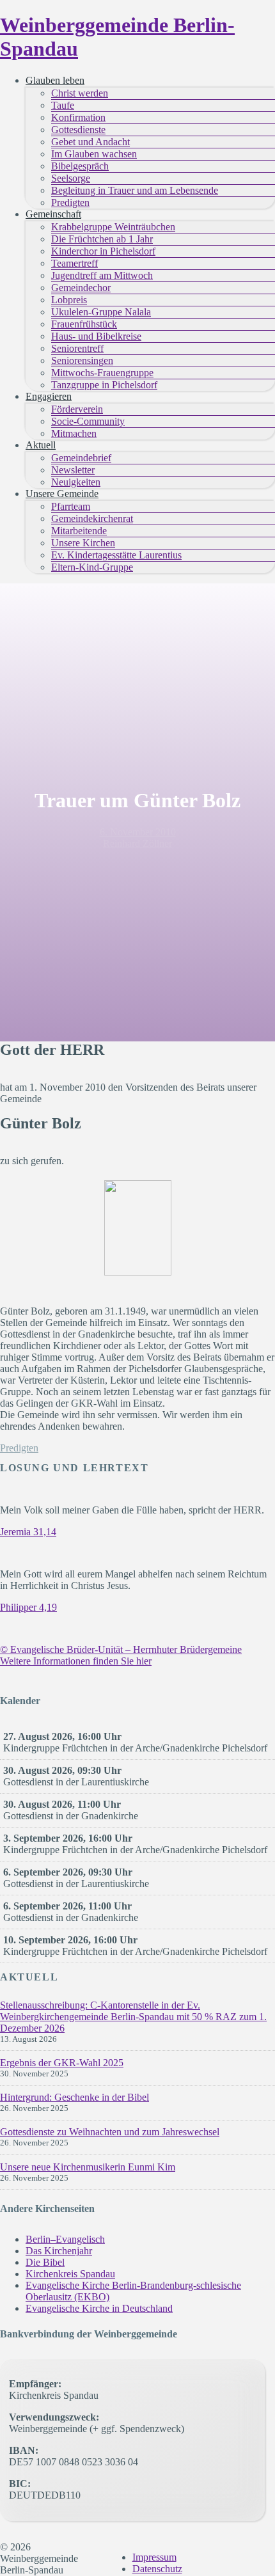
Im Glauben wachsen (94, 154)
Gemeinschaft (53, 214)
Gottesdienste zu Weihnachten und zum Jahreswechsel (110, 2132)
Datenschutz (157, 2569)
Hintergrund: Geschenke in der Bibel (75, 2097)
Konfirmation (78, 117)
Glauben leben (55, 80)
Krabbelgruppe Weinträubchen (113, 227)
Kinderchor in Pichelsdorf (103, 251)
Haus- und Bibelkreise (96, 336)
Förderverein (77, 409)
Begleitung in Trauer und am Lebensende (135, 190)
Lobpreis (69, 300)
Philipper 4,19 (28, 1607)
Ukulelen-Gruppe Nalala (101, 312)
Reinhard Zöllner (137, 843)
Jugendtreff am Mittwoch (102, 275)
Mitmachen (74, 433)
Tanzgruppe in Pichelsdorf (104, 385)
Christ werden (80, 93)
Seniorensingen (82, 360)
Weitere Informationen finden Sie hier (76, 1661)
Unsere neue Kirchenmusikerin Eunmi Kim (88, 2167)
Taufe (63, 105)
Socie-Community (88, 421)
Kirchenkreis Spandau (70, 2274)
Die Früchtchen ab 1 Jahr (102, 239)
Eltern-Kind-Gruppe (92, 567)
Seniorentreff (77, 348)
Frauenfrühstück (84, 324)
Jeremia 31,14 (28, 1532)
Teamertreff (75, 263)
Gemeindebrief (81, 458)
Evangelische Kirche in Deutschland (99, 2308)
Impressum (154, 2557)
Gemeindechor (81, 288)
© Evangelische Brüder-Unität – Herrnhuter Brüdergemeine (121, 1649)
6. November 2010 (138, 832)
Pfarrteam (71, 506)
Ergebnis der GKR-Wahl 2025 (62, 2063)
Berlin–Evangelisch (65, 2239)
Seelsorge (71, 178)
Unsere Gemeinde (62, 494)
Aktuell (41, 445)
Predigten (70, 202)
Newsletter (73, 470)
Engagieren (49, 396)
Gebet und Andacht (90, 142)
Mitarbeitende (79, 531)
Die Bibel (45, 2262)
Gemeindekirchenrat (92, 518)
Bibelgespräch (80, 166)
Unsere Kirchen (83, 543)
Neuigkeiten (76, 482)
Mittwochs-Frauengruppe (102, 373)
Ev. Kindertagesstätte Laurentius (116, 555)
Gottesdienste (78, 130)
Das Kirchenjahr (59, 2251)
